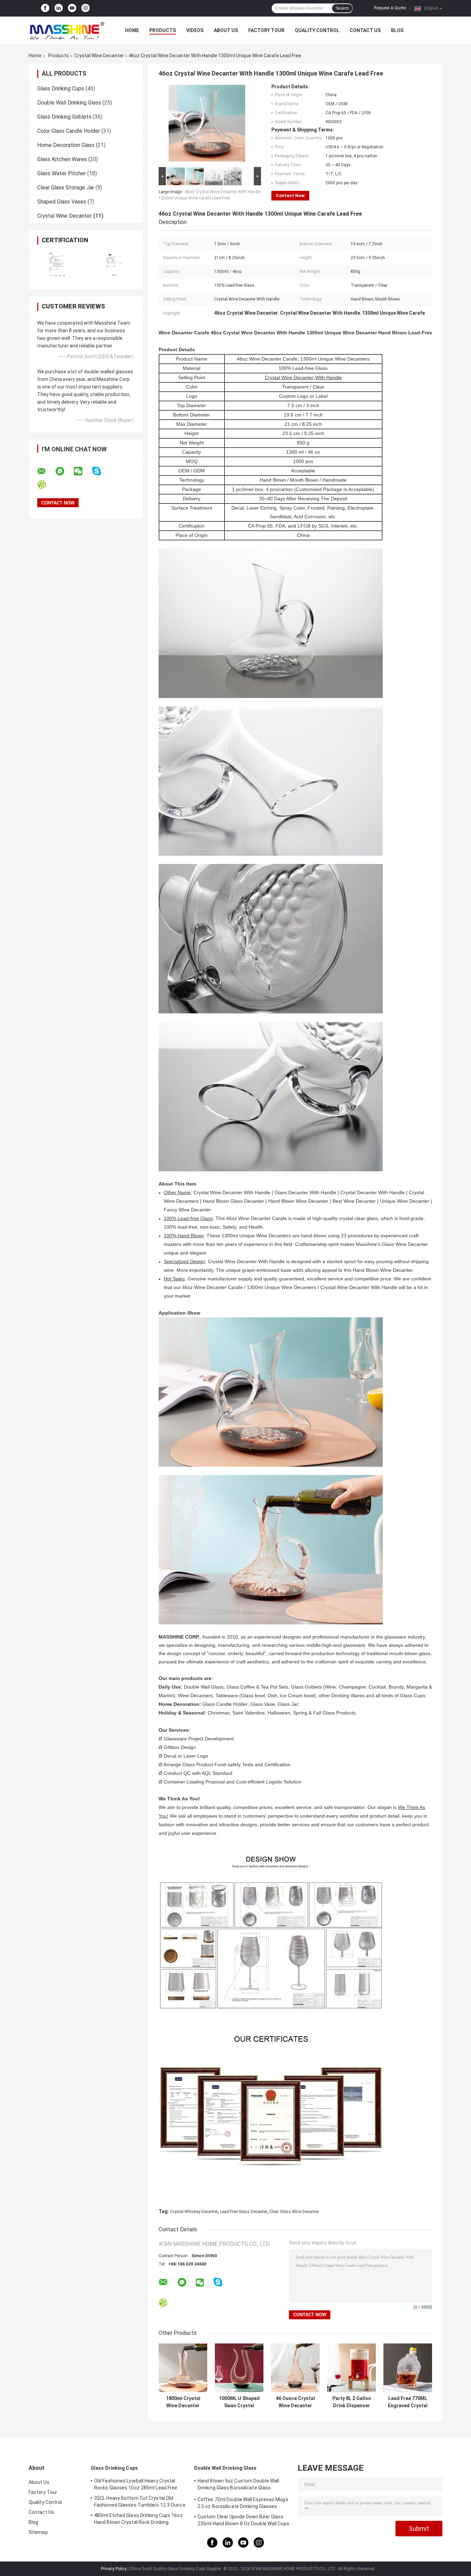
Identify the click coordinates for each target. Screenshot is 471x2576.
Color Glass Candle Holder (69, 131)
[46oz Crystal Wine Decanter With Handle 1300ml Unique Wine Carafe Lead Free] (207, 125)
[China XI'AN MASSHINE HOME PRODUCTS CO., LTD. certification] (57, 264)
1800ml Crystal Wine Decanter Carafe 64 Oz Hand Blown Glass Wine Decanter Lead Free (183, 2402)
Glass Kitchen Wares (62, 159)
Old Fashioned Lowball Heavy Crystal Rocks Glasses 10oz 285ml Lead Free (136, 2484)
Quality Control (317, 30)
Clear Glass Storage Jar (66, 188)
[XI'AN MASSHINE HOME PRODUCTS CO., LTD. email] (46, 471)
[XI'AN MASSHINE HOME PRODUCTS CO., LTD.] (67, 30)
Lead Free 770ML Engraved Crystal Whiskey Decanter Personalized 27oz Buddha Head (408, 2402)
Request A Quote (390, 8)
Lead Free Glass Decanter (244, 2212)
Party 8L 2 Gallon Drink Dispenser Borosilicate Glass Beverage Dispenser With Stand (352, 2402)
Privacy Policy (114, 2569)
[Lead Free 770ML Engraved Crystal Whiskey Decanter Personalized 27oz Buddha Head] (408, 2368)
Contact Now (290, 195)
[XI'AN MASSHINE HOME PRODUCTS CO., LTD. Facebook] (45, 8)
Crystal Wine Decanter (99, 56)
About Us (226, 30)
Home (132, 30)
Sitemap (38, 2532)
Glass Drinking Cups (61, 89)
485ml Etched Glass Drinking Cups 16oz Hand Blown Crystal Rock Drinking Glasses (138, 2520)
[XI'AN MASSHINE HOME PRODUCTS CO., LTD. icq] (46, 485)
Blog (397, 30)
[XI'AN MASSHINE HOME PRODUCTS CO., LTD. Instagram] (86, 8)
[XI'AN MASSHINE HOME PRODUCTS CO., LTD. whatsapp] (64, 471)
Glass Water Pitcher (62, 173)
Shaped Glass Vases (62, 202)
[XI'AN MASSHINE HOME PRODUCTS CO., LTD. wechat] (82, 471)
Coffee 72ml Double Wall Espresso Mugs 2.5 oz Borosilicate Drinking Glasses (243, 2503)
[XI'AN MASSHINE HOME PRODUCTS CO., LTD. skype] (101, 471)
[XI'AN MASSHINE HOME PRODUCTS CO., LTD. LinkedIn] (59, 8)
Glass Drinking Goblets (64, 117)
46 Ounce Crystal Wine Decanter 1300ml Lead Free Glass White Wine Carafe (295, 2402)
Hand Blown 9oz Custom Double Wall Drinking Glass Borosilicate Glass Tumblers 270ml (238, 2485)
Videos (195, 30)
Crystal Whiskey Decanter (194, 2212)
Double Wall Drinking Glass (69, 103)
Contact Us (365, 30)
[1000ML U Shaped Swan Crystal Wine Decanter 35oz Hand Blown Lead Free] (239, 2368)
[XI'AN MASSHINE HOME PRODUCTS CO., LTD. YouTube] (72, 8)
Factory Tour (266, 30)
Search (342, 8)
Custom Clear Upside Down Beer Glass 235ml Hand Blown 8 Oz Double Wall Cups (243, 2520)
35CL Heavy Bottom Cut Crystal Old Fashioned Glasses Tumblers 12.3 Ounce (140, 2501)
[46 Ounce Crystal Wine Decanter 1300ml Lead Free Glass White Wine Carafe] (295, 2368)
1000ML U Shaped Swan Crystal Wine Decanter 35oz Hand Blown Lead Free (239, 2402)
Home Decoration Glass (66, 145)
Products (163, 30)
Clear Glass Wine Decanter (294, 2212)
